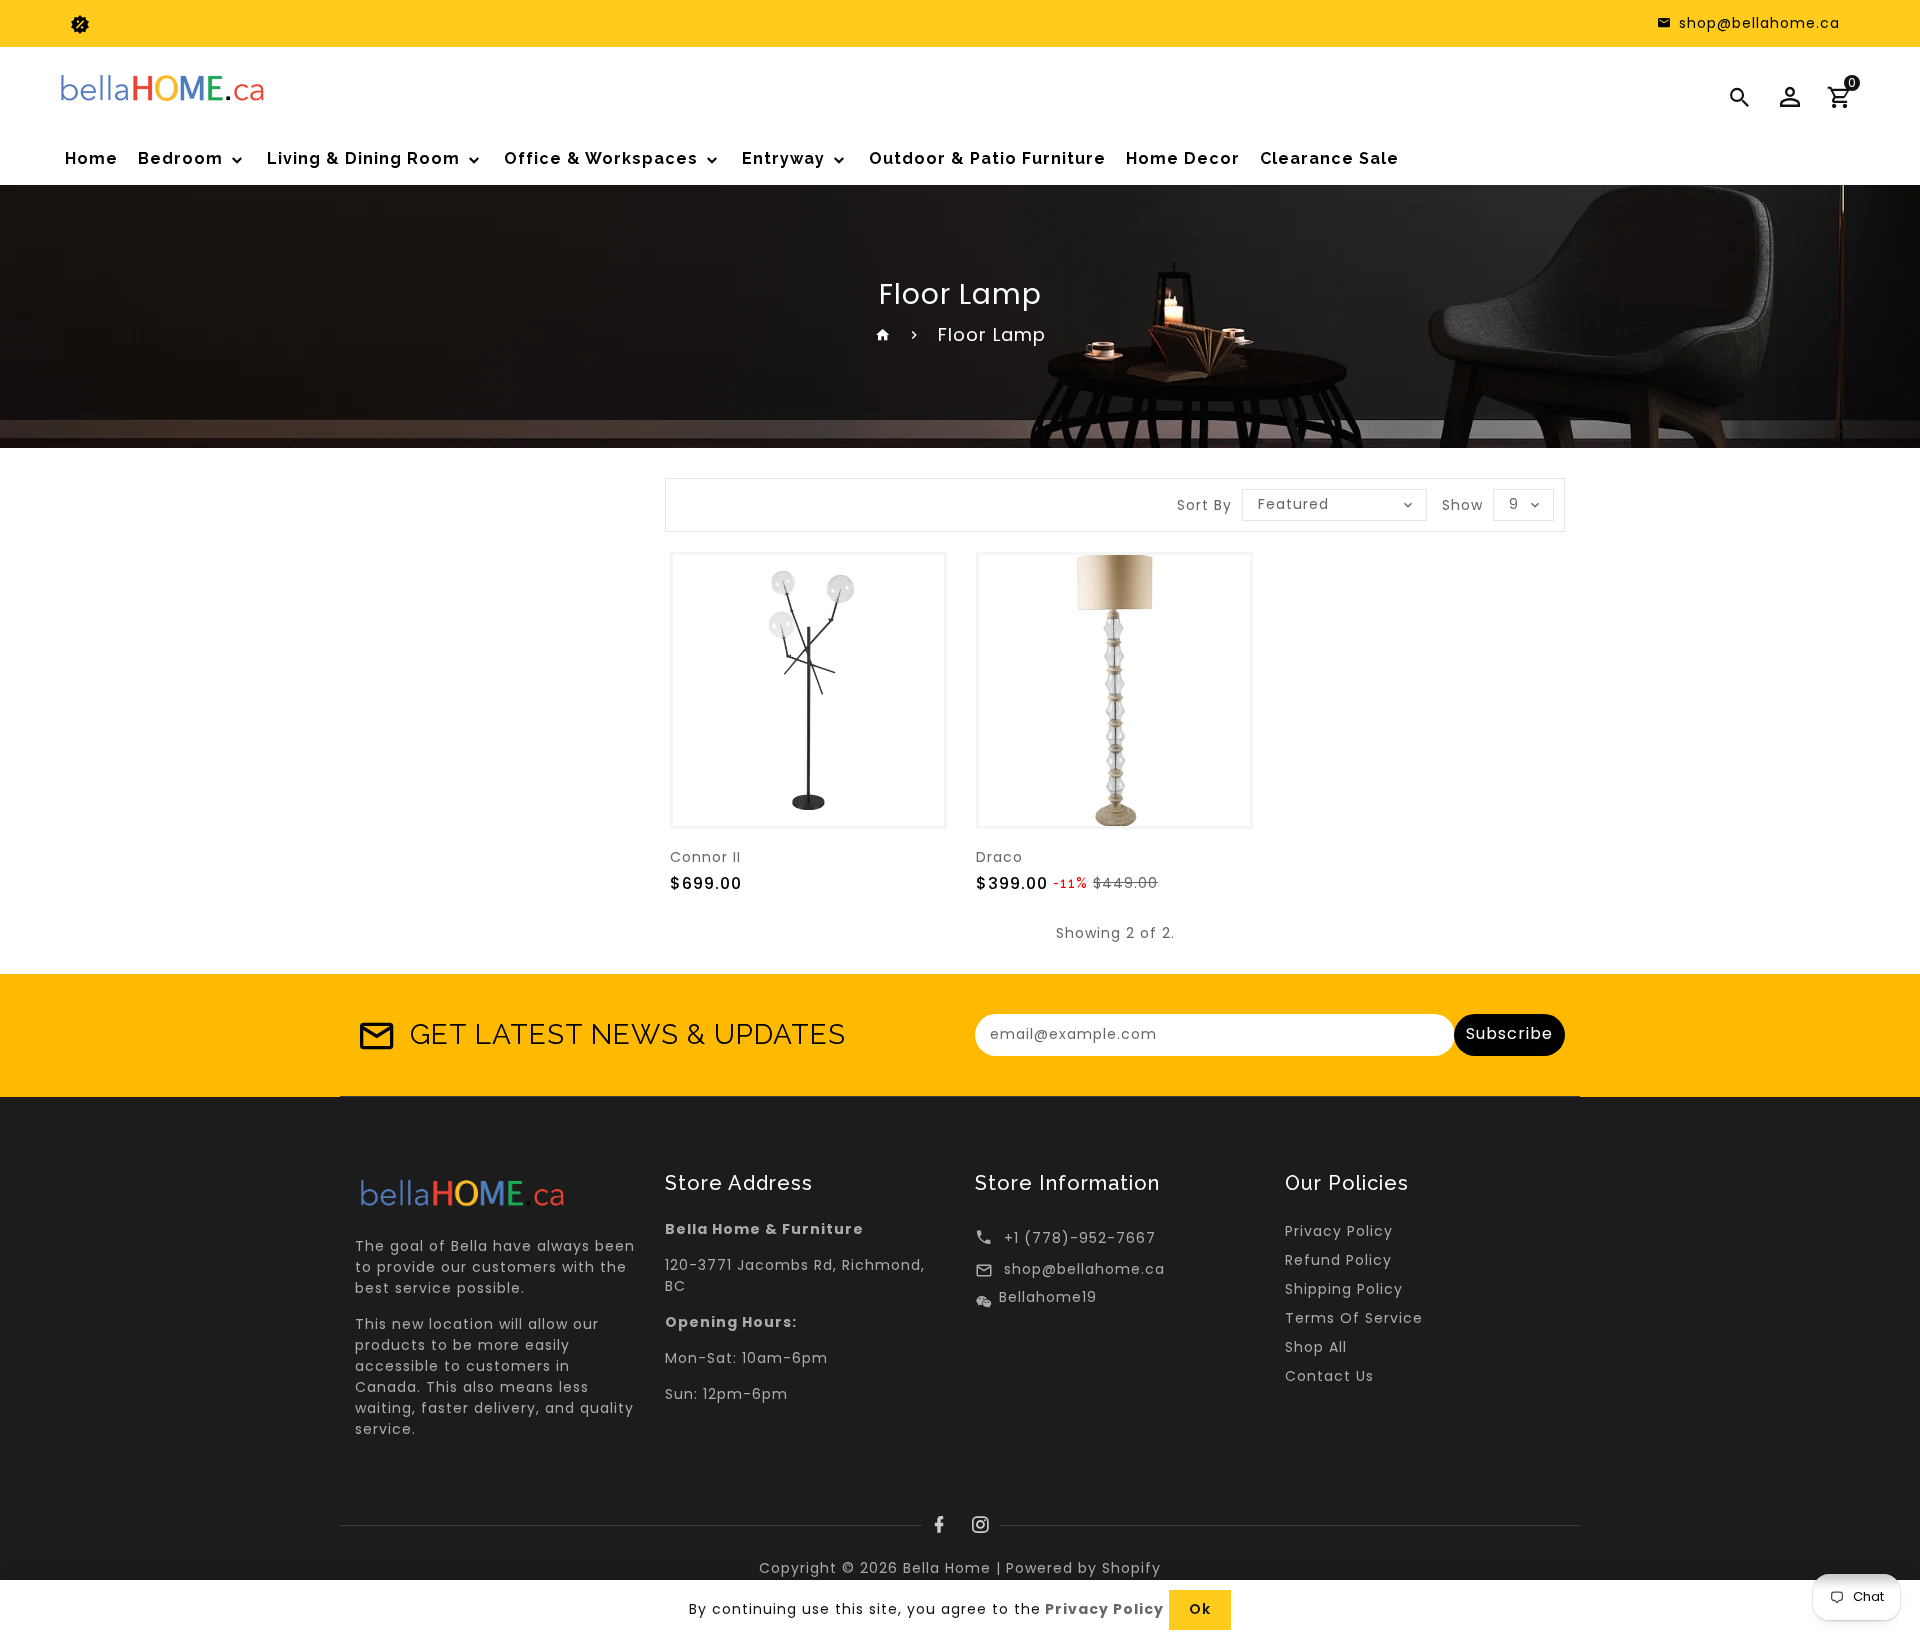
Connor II (705, 857)
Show (1462, 505)
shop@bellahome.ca (1084, 1269)
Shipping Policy (1344, 1289)
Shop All (1316, 1347)
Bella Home (947, 1568)
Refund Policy (1338, 1260)
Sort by (1204, 505)
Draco (999, 857)
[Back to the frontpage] (883, 334)
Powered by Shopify (1083, 1568)
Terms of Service (1354, 1318)
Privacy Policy (1339, 1231)
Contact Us (1329, 1376)
